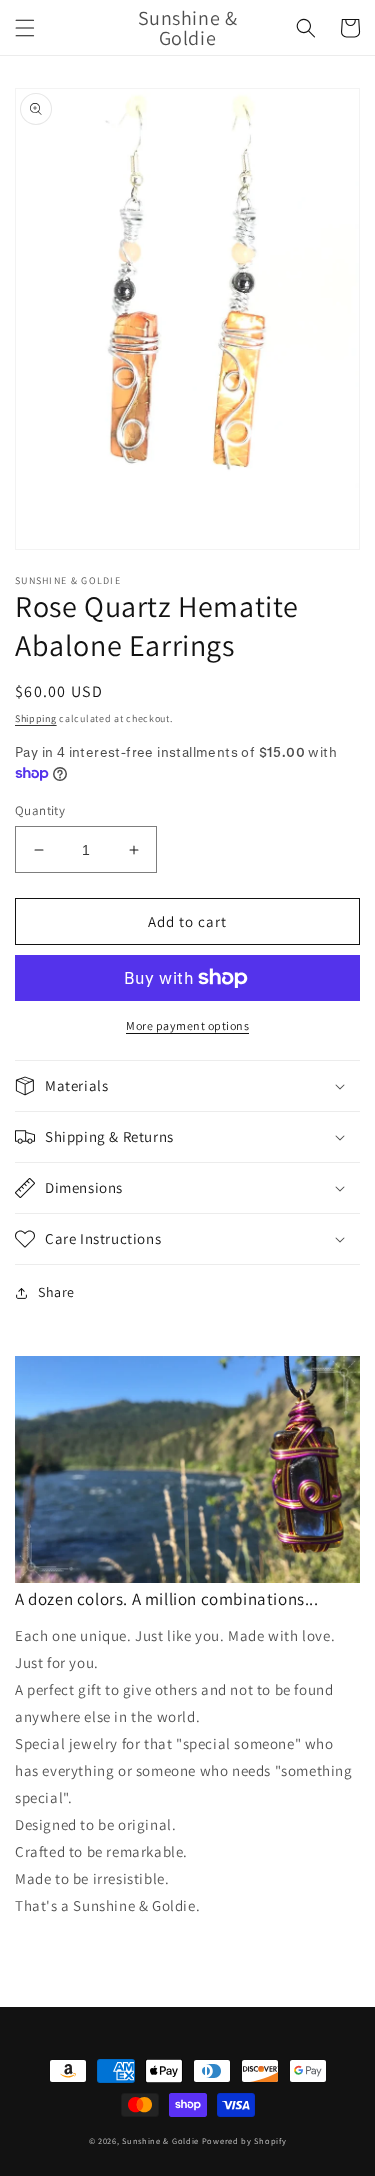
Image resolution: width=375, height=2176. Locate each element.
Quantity (40, 810)
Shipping (36, 718)
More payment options (187, 1025)
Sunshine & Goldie (160, 2140)
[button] (25, 28)
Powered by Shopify (244, 2140)
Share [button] (56, 1292)
